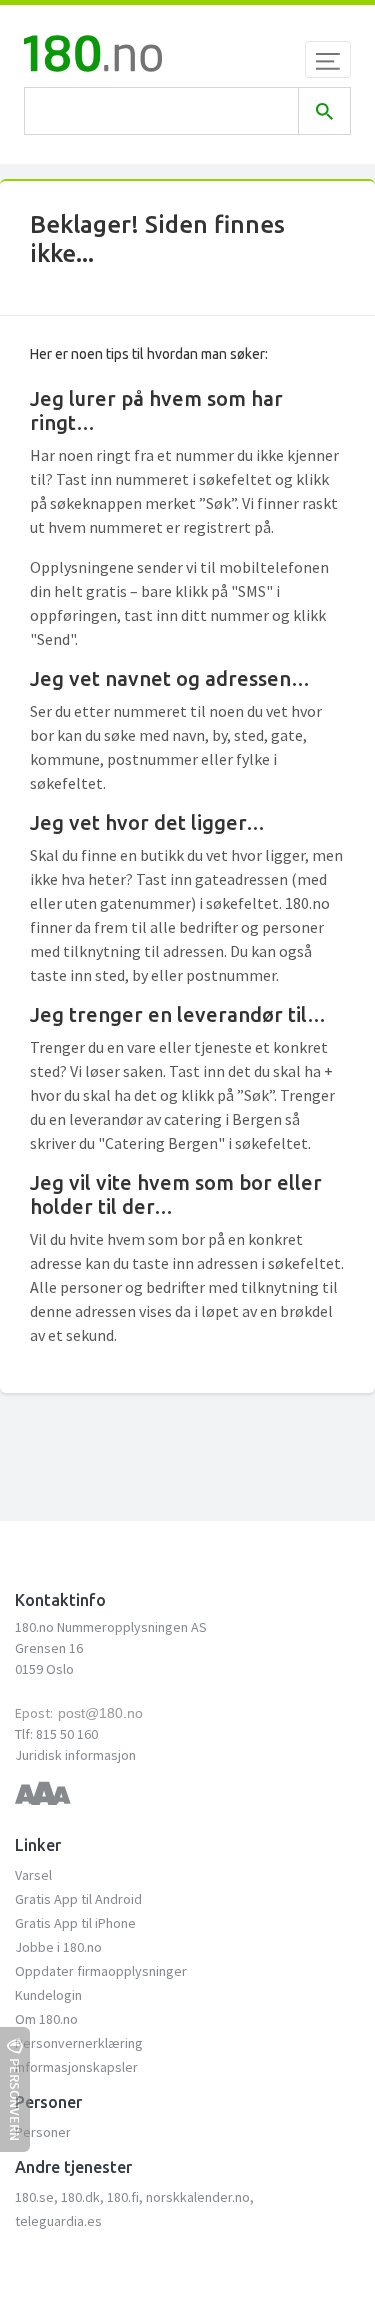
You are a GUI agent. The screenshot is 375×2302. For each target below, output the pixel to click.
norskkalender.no (198, 2197)
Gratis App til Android (78, 1899)
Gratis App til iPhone (75, 1923)
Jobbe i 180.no (58, 1947)
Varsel (33, 1875)
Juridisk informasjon (75, 1755)
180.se (34, 2197)
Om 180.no (46, 2019)
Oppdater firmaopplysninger (101, 1971)
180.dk (80, 2197)
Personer (43, 2132)
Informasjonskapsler (76, 2067)
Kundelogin (48, 1995)
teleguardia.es (58, 2221)
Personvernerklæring (79, 2043)
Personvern (15, 2099)
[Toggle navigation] (328, 59)
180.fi (123, 2197)
